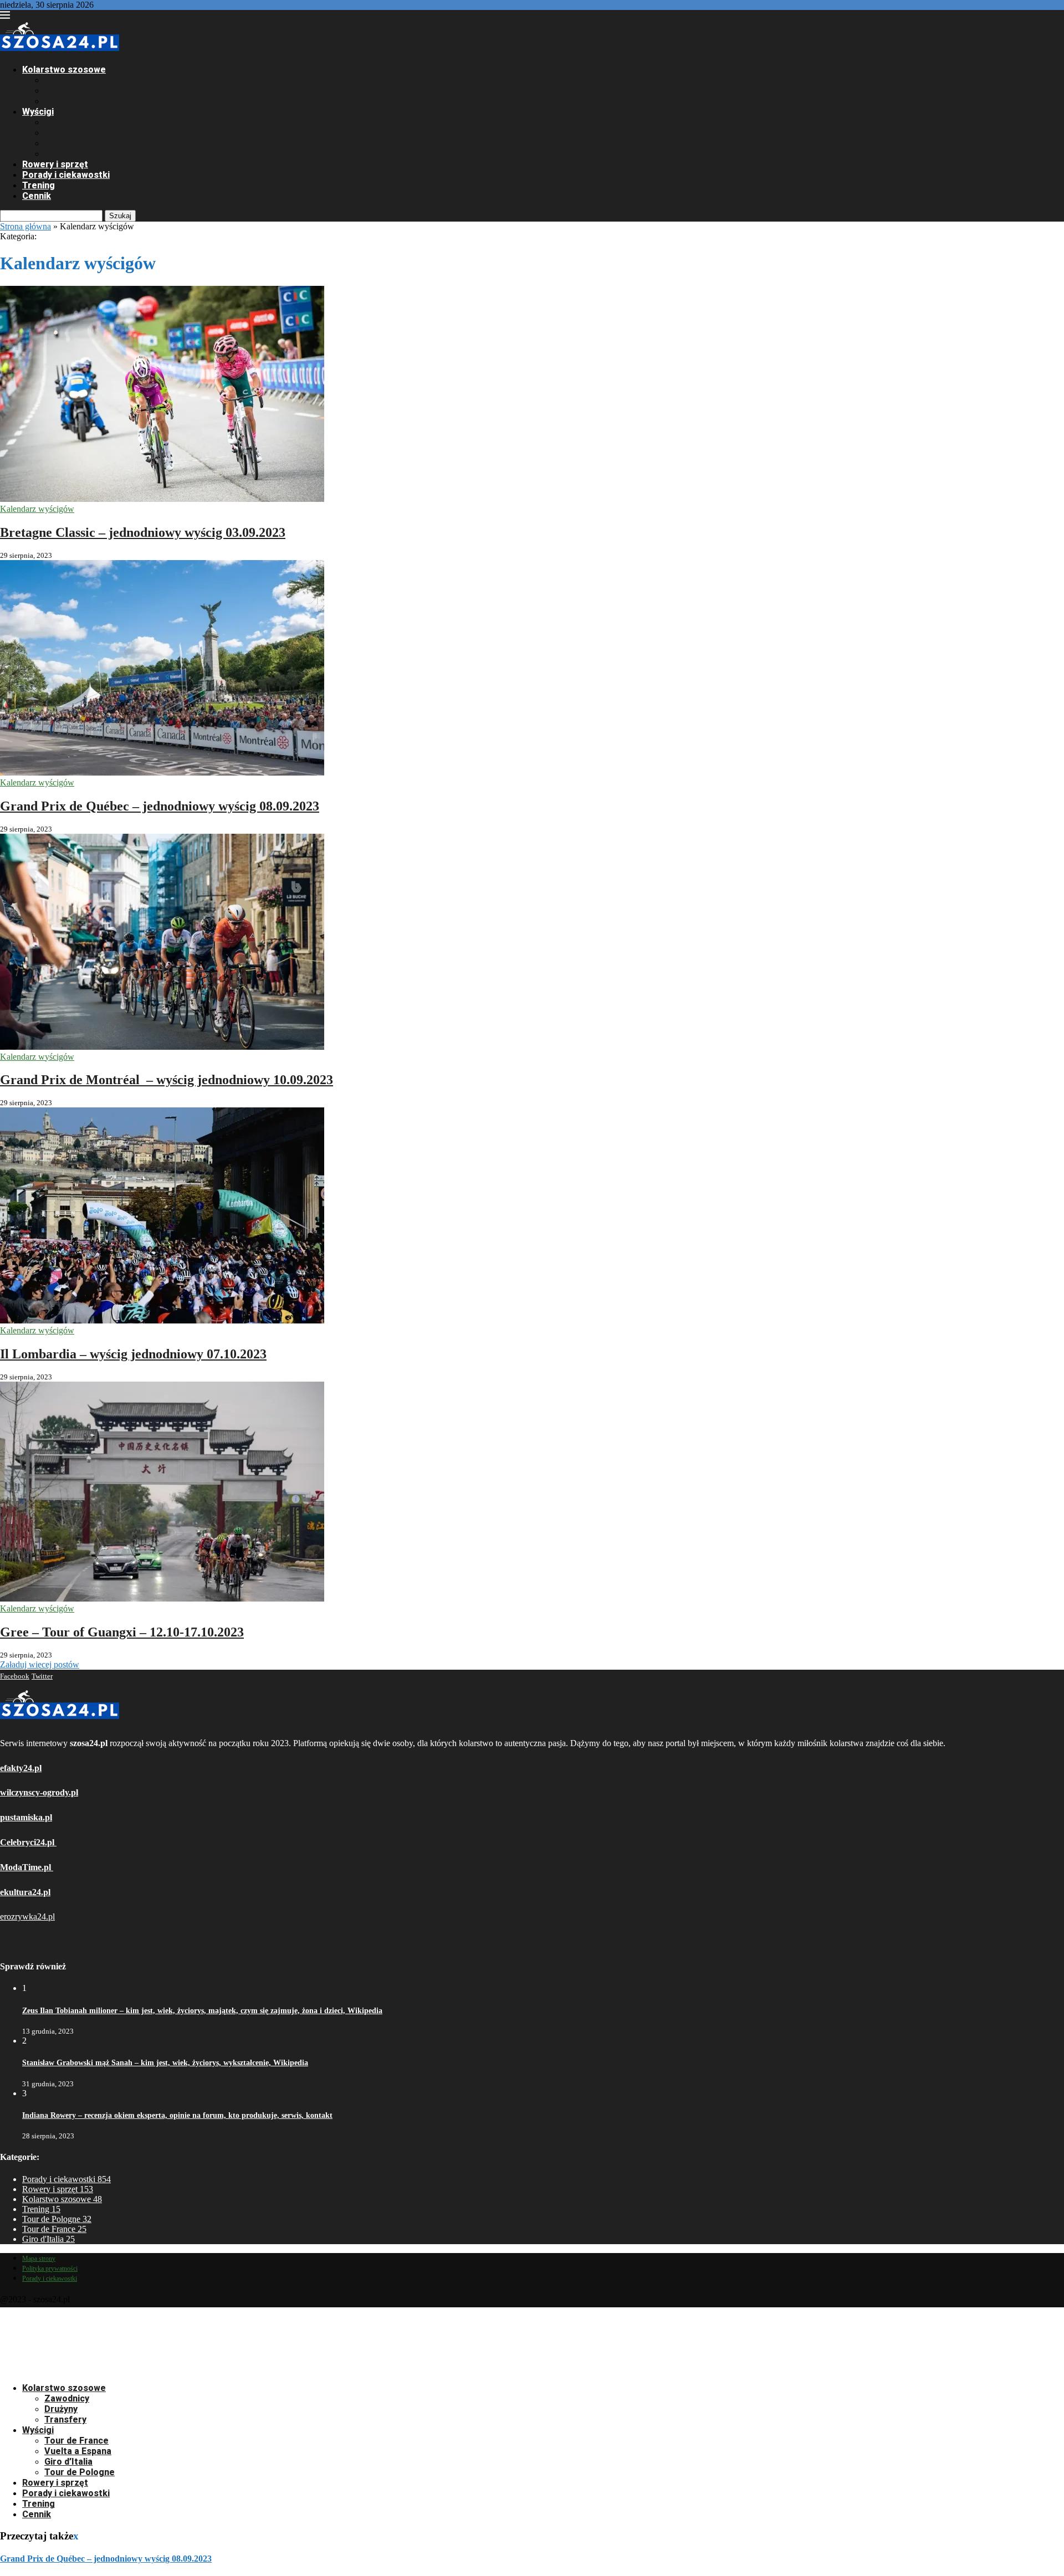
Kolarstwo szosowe (64, 70)
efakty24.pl (21, 1768)
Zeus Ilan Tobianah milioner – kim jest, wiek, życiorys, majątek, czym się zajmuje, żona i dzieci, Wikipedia (202, 2011)
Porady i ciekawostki (66, 175)
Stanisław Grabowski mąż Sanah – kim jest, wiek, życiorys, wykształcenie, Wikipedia (165, 2063)
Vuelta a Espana (78, 133)
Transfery (65, 101)
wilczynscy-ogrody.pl (39, 1792)
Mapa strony (39, 2259)
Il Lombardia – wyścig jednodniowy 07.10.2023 (133, 1354)
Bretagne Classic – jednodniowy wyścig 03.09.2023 (143, 532)
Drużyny (61, 91)
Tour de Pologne (80, 154)
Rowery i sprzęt (55, 164)
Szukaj (120, 216)
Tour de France (76, 122)
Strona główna (25, 226)
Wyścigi (38, 112)
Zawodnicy (67, 80)
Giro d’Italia (68, 143)
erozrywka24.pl (27, 1916)
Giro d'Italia (48, 2239)
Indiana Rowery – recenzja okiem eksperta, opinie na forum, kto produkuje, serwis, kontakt (177, 2115)
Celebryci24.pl (28, 1842)
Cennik (37, 196)
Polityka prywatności (50, 2269)
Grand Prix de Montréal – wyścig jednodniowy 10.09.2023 (167, 1080)
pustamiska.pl (26, 1817)
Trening (39, 185)
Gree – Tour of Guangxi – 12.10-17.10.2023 (122, 1632)
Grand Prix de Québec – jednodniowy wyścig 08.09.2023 (160, 806)
